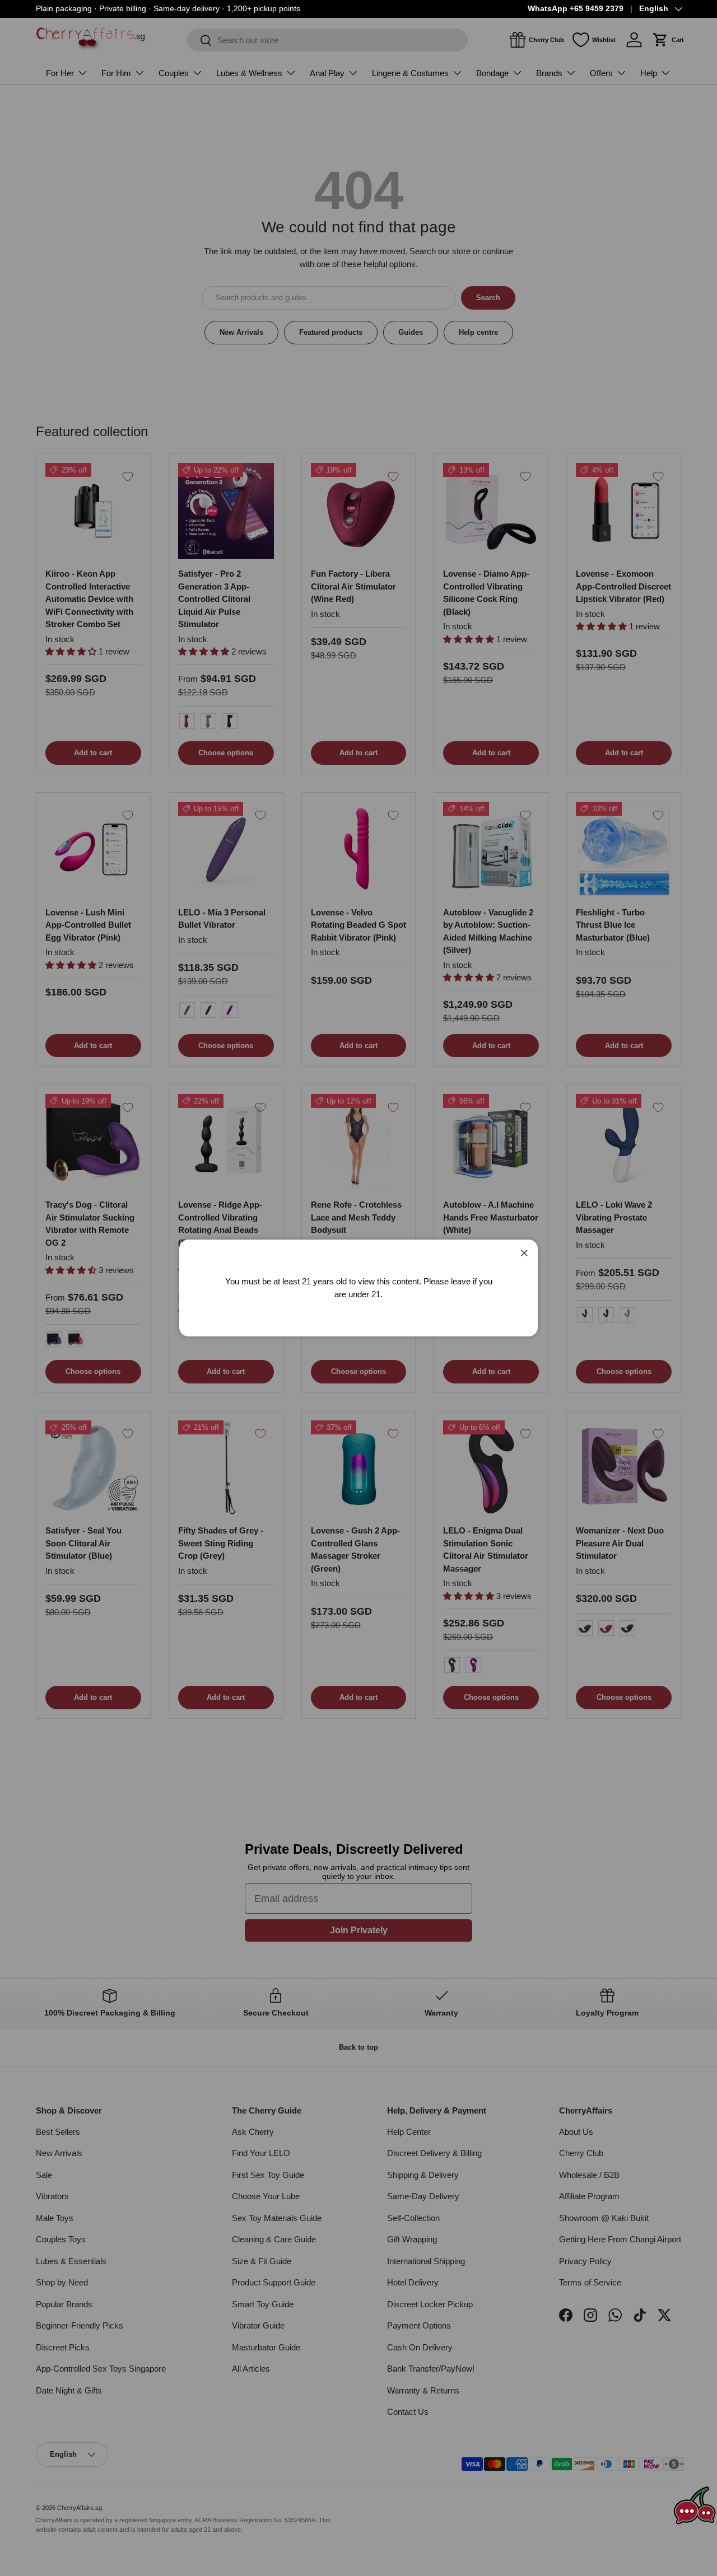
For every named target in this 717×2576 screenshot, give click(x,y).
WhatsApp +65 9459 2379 (576, 9)
